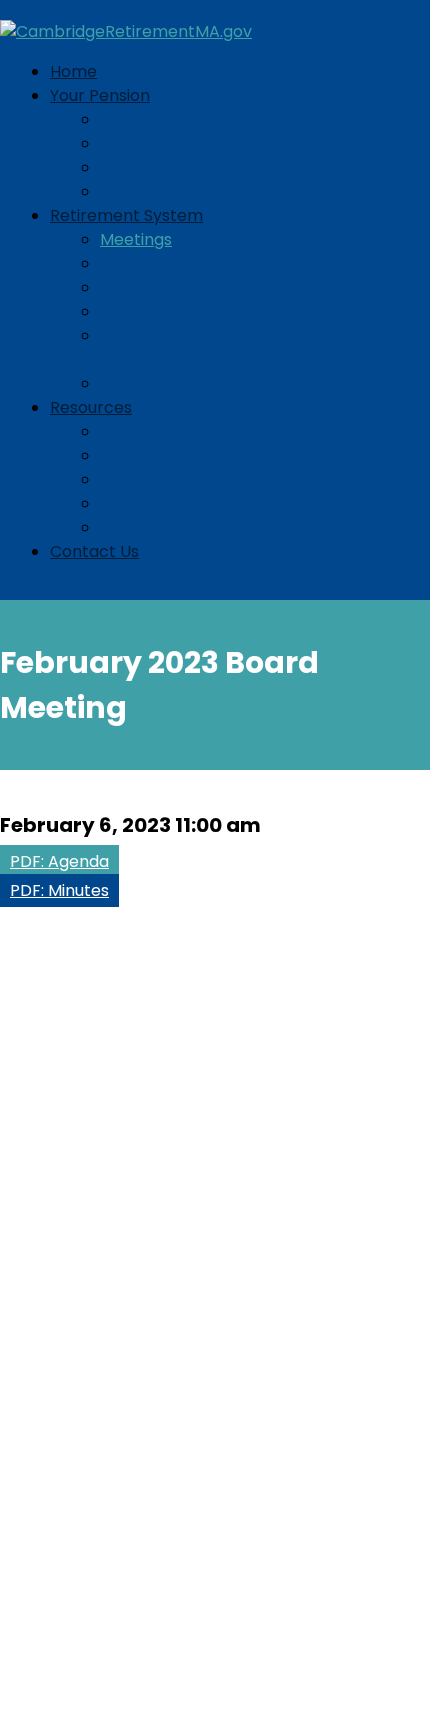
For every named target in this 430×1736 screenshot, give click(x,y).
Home (32, 1012)
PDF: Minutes (59, 890)
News (30, 1064)
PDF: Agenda (59, 861)
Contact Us (63, 1368)
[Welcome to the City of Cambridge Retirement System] (126, 31)
